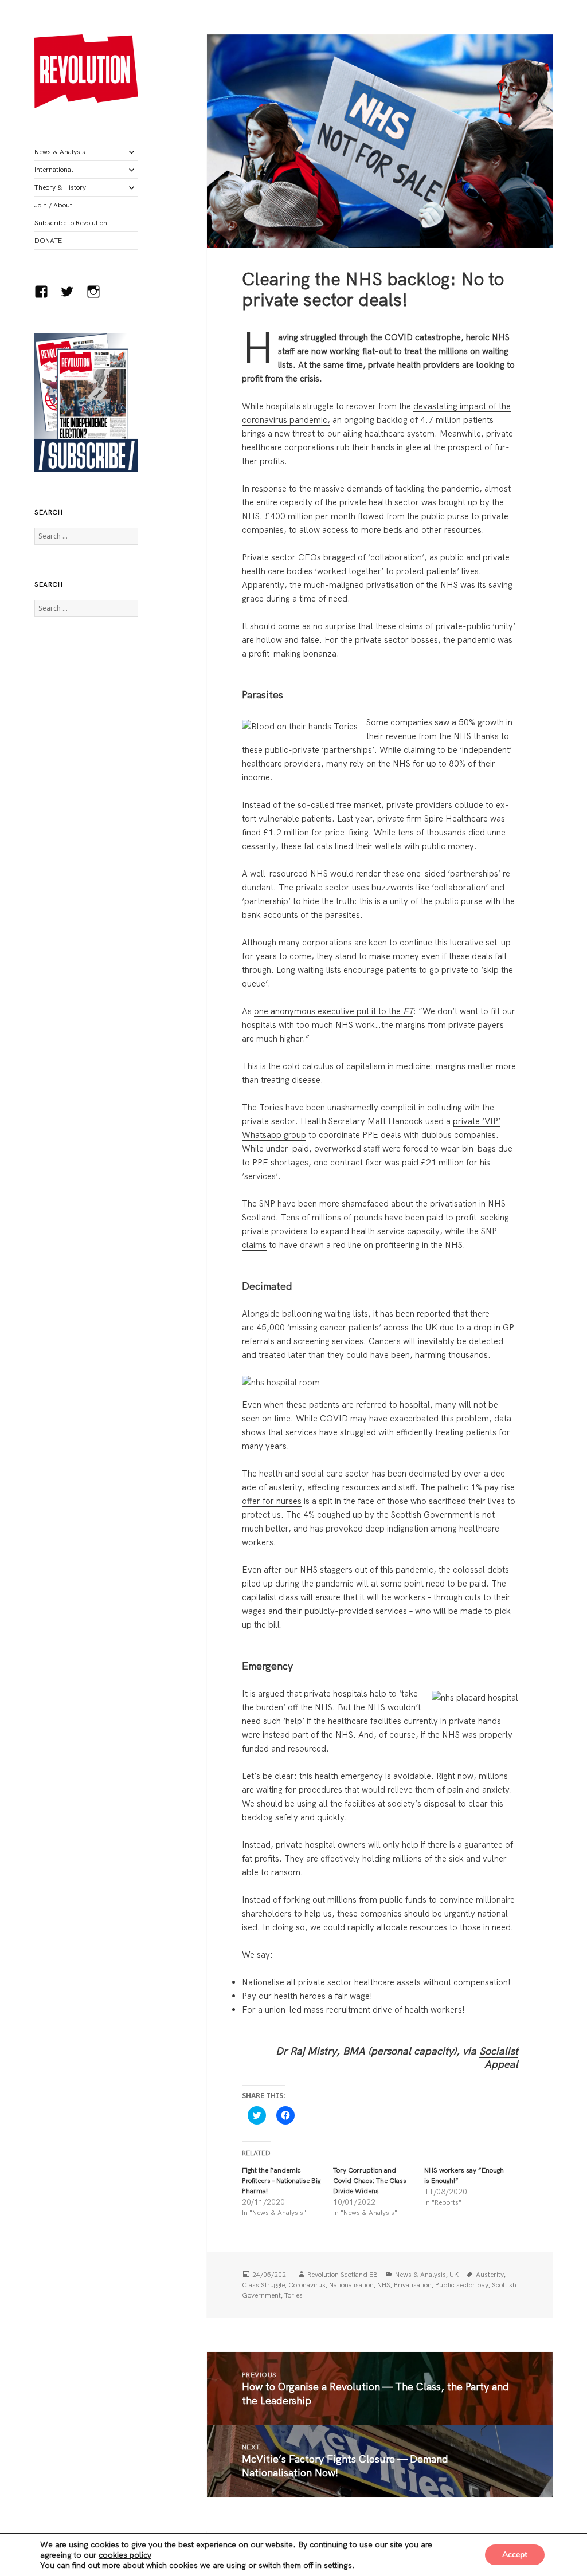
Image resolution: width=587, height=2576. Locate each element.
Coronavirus (307, 2285)
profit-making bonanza (293, 653)
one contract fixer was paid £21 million (389, 1162)
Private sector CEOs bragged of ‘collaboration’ (333, 557)
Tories (293, 2295)
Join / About (53, 205)
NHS (384, 2285)
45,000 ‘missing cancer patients (318, 1327)
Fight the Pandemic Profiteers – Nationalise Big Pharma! (281, 2180)
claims (254, 1245)
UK (454, 2274)
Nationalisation (351, 2285)
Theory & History (60, 187)
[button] (86, 71)
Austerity (490, 2274)
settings (338, 2565)
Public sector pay (462, 2285)
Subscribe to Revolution (71, 223)
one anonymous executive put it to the (334, 1011)
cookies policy (125, 2555)
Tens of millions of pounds (332, 1217)
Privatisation (413, 2285)
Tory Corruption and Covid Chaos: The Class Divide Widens (370, 2180)
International (54, 169)
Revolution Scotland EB (343, 2274)
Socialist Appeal (499, 2058)
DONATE (48, 240)
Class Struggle (263, 2285)
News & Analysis (60, 152)
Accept (515, 2555)
